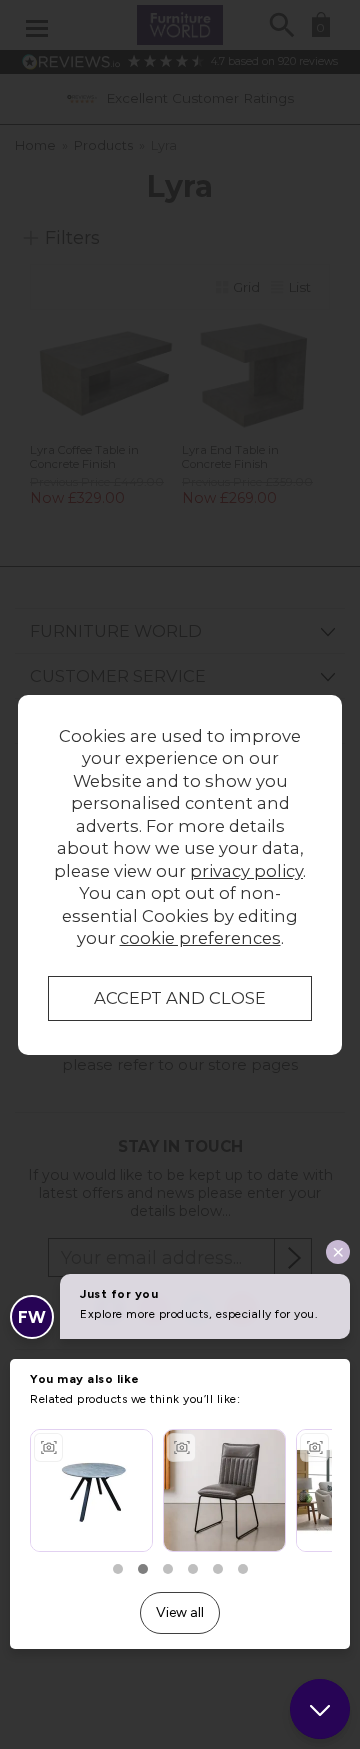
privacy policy (246, 871)
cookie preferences (200, 938)
